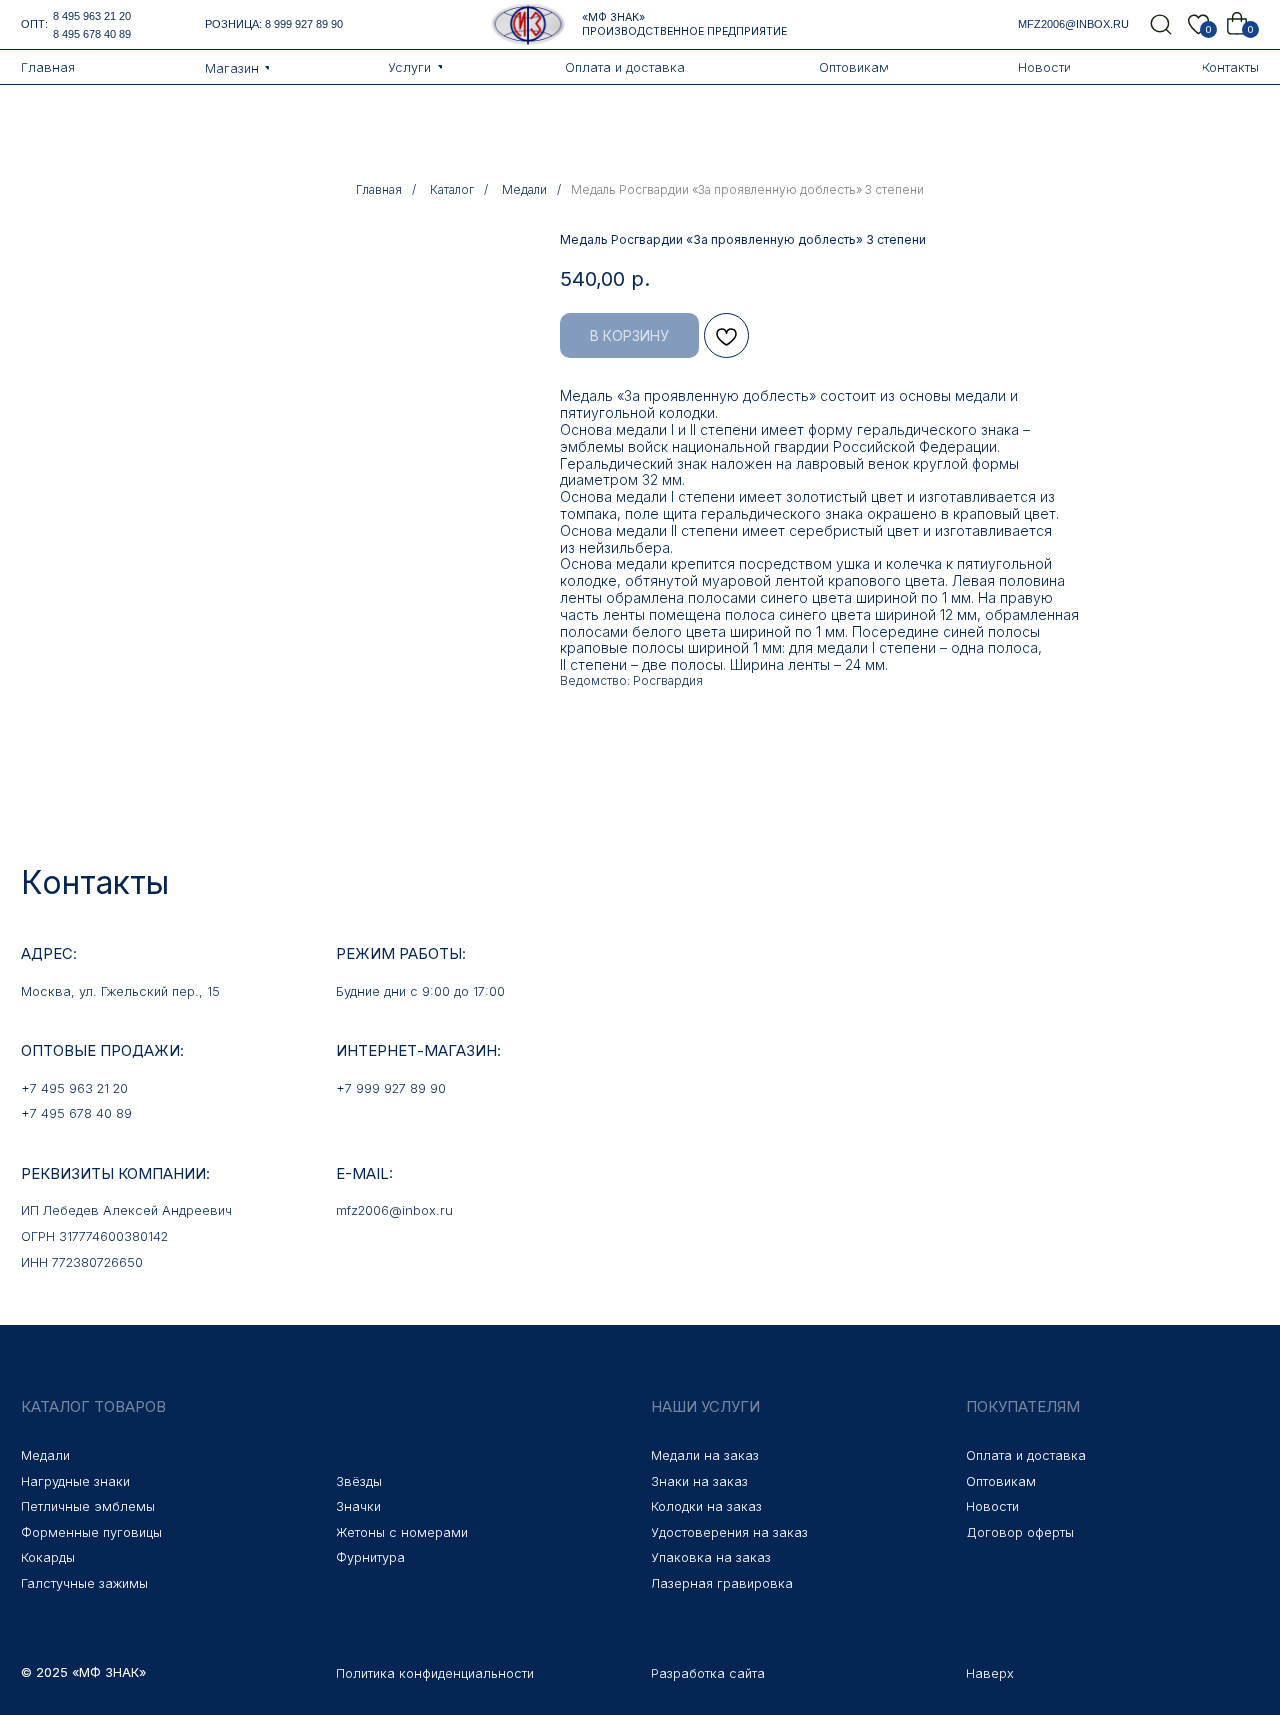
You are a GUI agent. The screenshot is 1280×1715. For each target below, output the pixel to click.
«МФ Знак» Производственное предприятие (684, 24)
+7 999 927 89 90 (391, 1088)
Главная (379, 189)
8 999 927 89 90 (304, 24)
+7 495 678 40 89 (76, 1113)
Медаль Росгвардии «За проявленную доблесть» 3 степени (747, 189)
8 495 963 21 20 (92, 16)
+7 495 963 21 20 (74, 1088)
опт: (34, 24)
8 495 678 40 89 (92, 34)
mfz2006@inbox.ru (1073, 24)
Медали (524, 189)
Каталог (452, 189)
